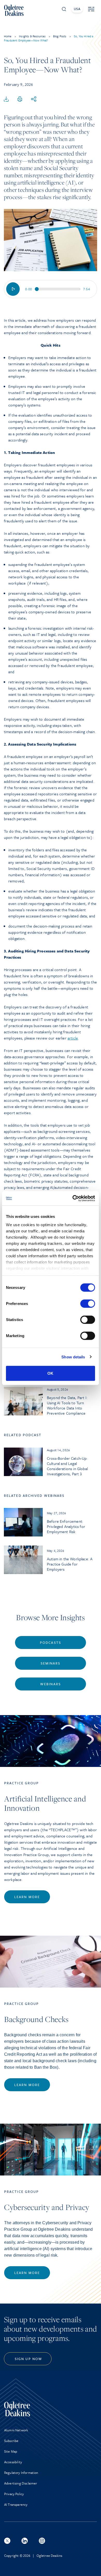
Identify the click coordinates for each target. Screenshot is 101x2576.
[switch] (88, 1304)
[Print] (20, 99)
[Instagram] (42, 2541)
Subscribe (11, 2441)
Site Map (11, 2451)
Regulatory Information (21, 2473)
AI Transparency (16, 2504)
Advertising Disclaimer (21, 2483)
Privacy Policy (14, 2494)
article (73, 1038)
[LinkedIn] (25, 2541)
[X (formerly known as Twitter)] (7, 2541)
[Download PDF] (6, 99)
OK (50, 1373)
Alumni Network (16, 2430)
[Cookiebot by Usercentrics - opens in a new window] (73, 1198)
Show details (73, 1357)
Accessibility (13, 2462)
